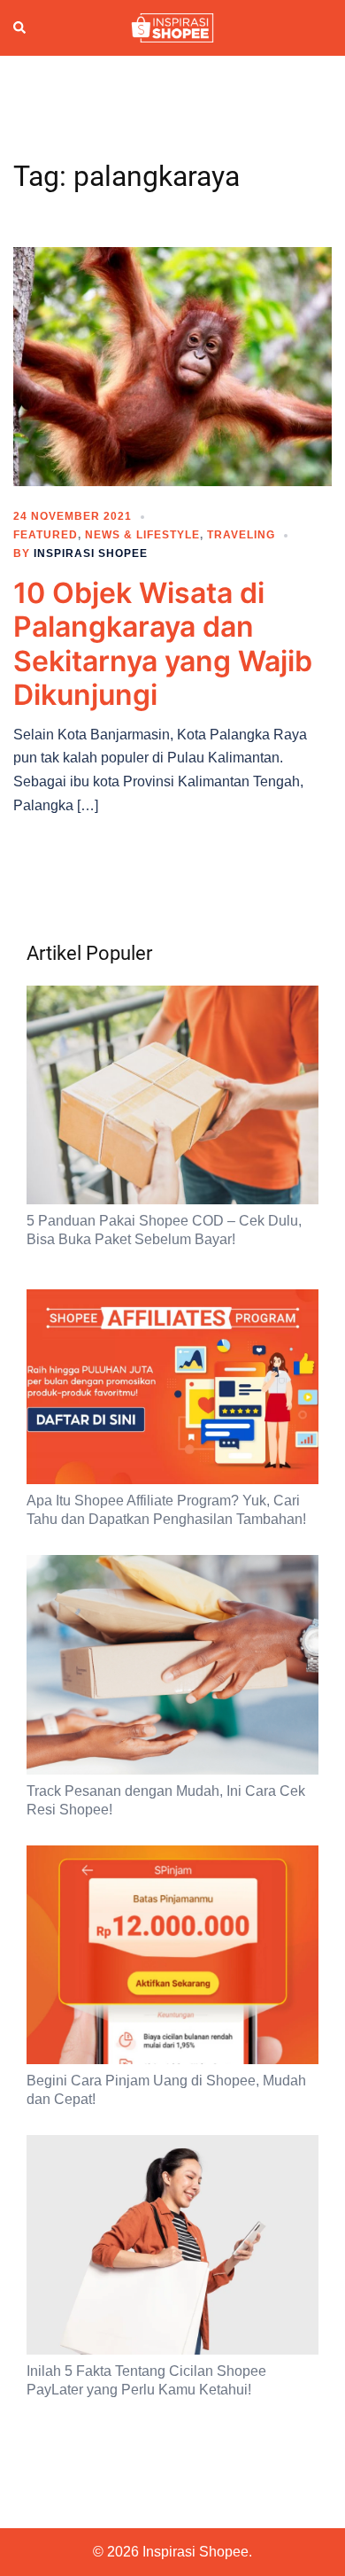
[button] (20, 27)
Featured (46, 535)
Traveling (241, 535)
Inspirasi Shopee (91, 553)
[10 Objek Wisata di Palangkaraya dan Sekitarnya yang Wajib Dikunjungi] (172, 366)
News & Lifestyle (142, 535)
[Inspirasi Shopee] (172, 27)
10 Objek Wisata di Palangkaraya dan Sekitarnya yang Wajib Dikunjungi (163, 644)
